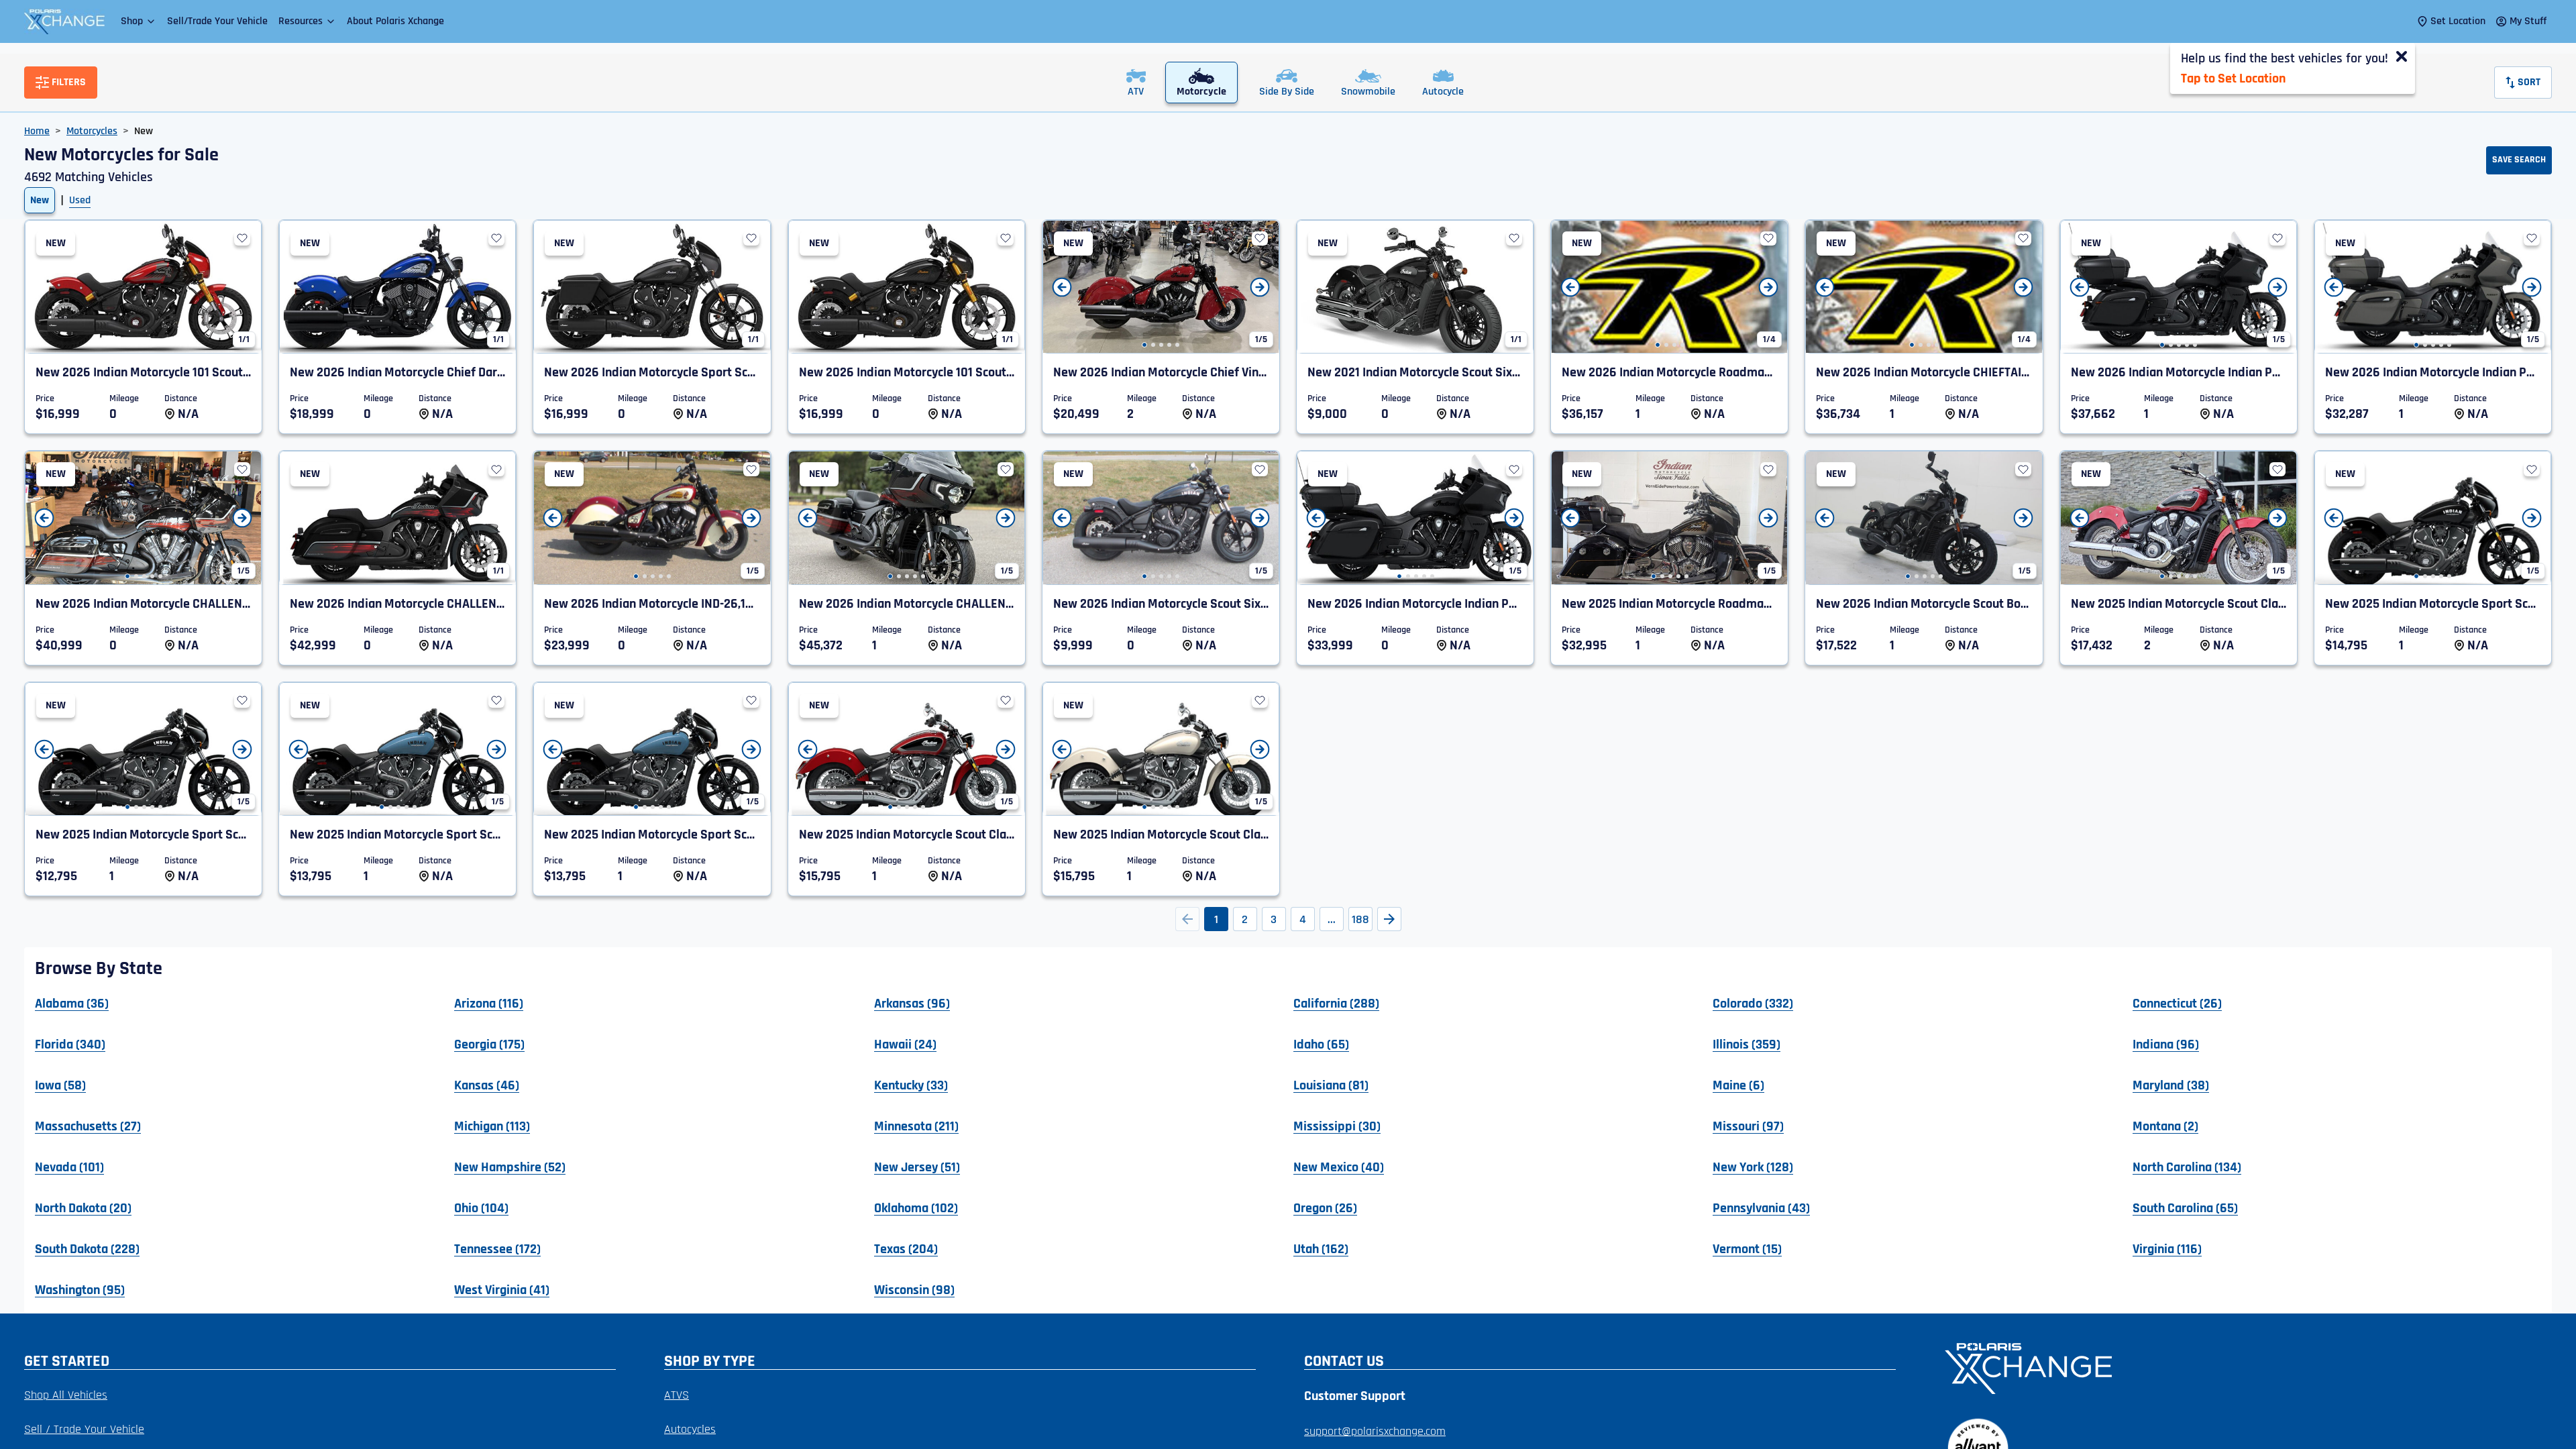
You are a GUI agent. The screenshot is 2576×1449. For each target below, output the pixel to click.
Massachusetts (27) (88, 1126)
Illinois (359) (1747, 1044)
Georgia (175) (489, 1044)
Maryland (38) (2171, 1085)
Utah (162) (1321, 1248)
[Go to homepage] (2240, 1367)
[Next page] (1389, 919)
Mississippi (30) (1337, 1126)
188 (1360, 919)
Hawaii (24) (905, 1044)
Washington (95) (80, 1289)
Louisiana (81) (1331, 1085)
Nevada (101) (69, 1167)
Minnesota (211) (916, 1126)
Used (80, 200)
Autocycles (690, 1429)
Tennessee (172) (497, 1248)
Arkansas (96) (912, 1003)
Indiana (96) (2166, 1044)
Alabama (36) (72, 1003)
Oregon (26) (1325, 1207)
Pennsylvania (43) (1761, 1207)
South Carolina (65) (2185, 1207)
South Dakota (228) (87, 1248)
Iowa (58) (60, 1085)
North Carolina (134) (2187, 1167)
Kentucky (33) (911, 1085)
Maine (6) (1738, 1085)
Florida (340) (70, 1044)
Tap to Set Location (2233, 78)
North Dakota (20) (83, 1207)
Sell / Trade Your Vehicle (84, 1429)
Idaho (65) (1321, 1044)
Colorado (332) (1753, 1003)
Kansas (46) (487, 1085)
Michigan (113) (492, 1126)
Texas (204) (906, 1248)
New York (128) (1753, 1167)
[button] (139, 21)
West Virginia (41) (502, 1289)
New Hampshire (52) (510, 1167)
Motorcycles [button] (92, 131)
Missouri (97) (1748, 1126)
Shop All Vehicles (66, 1395)
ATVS (677, 1395)
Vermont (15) (1747, 1248)
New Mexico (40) (1339, 1167)
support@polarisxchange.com (1375, 1431)
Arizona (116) (489, 1003)
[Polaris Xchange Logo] (64, 21)
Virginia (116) (2167, 1248)
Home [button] (37, 131)
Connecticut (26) (2177, 1003)
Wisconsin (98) (914, 1289)
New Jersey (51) (917, 1167)
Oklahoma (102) (916, 1207)
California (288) (1336, 1003)
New (40, 200)
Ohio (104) (481, 1207)
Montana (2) (2165, 1126)
